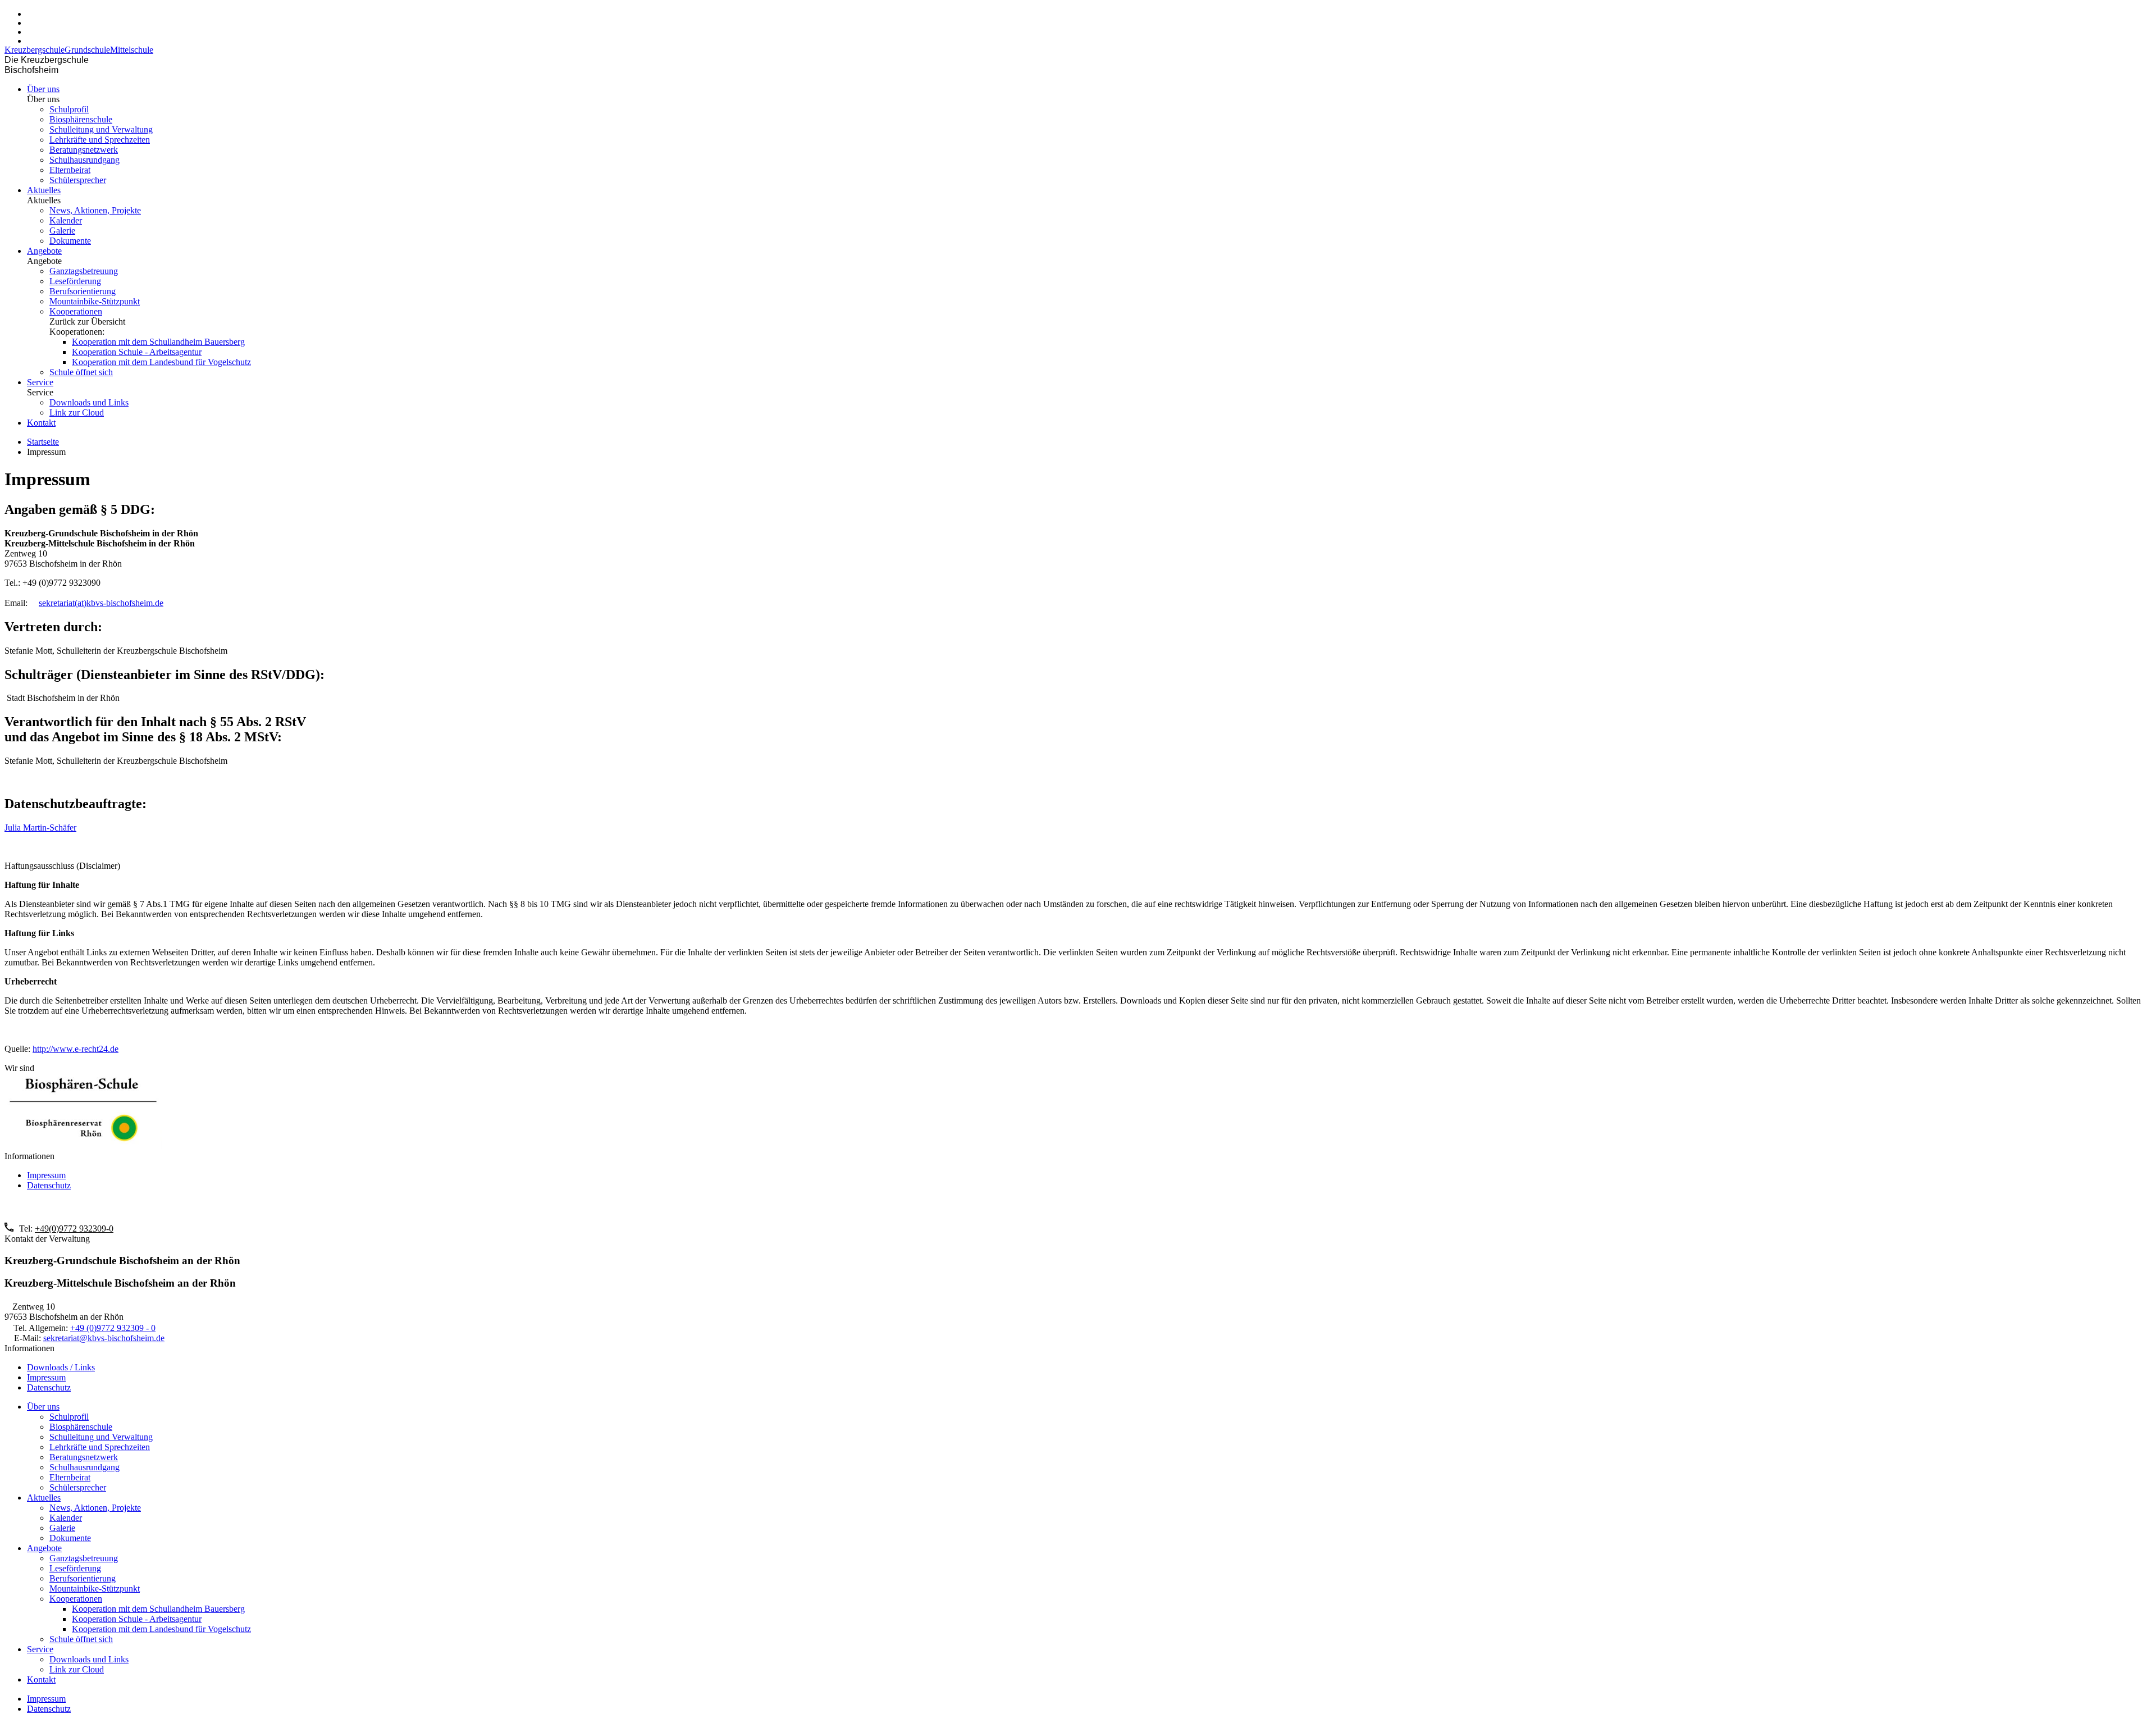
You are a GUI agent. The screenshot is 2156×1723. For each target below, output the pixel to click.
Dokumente (70, 241)
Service (40, 382)
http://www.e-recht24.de (76, 1049)
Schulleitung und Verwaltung (101, 129)
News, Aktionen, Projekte (95, 210)
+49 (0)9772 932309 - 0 (113, 1328)
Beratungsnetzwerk (84, 150)
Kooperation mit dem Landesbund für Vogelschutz (161, 362)
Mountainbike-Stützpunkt (95, 301)
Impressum (46, 1175)
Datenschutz (49, 1185)
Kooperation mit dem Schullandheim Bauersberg (158, 342)
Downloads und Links (89, 402)
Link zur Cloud (77, 412)
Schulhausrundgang (84, 160)
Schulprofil (69, 109)
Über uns (43, 89)
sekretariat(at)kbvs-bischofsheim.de (101, 603)
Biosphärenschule (81, 119)
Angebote (44, 251)
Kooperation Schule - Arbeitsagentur (137, 352)
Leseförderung (75, 281)
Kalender (66, 220)
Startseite (43, 442)
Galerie (62, 231)
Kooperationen (76, 311)
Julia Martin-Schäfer (40, 828)
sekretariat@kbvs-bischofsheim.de (104, 1338)
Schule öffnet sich (81, 372)
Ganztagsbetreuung (84, 271)
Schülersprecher (78, 180)
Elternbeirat (70, 170)
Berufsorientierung (83, 291)
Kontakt (41, 423)
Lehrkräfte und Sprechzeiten (100, 140)
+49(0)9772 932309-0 (74, 1229)
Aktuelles (44, 190)
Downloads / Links (61, 1367)
